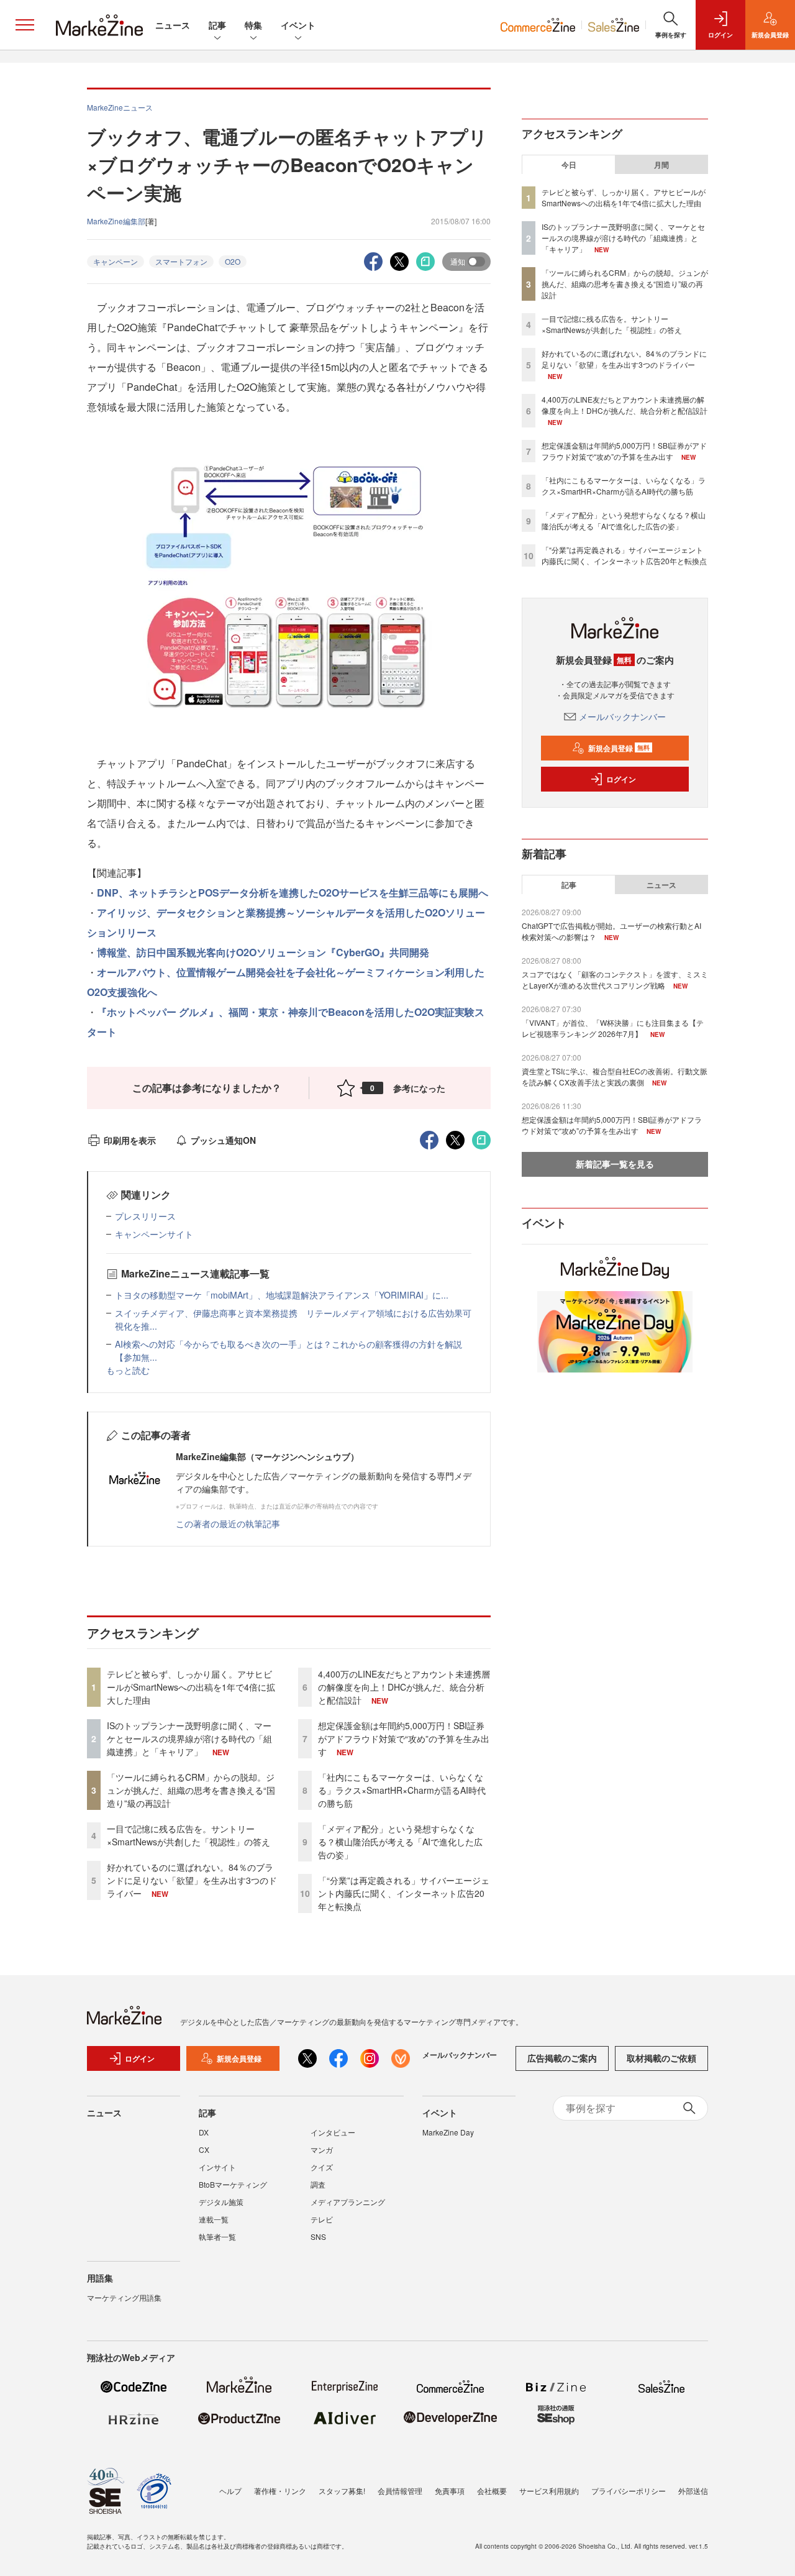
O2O (233, 261)
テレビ (322, 2219)
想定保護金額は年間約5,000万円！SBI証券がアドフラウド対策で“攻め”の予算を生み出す (404, 1738)
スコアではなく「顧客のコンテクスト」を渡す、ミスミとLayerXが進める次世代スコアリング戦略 (615, 980)
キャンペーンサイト (154, 1234)
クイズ (322, 2167)
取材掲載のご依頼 (661, 2058)
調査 (318, 2184)
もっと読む (128, 1370)
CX (204, 2149)
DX (204, 2132)
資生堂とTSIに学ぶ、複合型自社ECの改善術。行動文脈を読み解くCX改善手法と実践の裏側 (615, 1076)
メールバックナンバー (622, 716)
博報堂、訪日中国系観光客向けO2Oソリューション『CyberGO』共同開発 (263, 952)
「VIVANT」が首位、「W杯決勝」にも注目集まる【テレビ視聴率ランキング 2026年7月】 (613, 1028)
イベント (298, 25)
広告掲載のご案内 (562, 2058)
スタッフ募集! (342, 2491)
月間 (661, 165)
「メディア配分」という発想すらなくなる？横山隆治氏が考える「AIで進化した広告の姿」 (400, 1842)
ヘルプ (230, 2491)
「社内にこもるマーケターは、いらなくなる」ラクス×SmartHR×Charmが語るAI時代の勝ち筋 (402, 1790)
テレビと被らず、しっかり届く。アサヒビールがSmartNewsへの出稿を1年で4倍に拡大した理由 (191, 1687)
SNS (318, 2236)
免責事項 (450, 2491)
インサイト (217, 2167)
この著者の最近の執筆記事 (228, 1523)
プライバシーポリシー (629, 2491)
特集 (253, 25)
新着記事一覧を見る (615, 1164)
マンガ (322, 2149)
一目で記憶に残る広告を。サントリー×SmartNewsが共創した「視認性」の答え (189, 1835)
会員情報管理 (400, 2491)
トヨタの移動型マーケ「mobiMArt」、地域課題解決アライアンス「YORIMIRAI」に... (282, 1295)
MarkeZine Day (448, 2132)
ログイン (621, 779)
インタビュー (333, 2132)
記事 (217, 25)
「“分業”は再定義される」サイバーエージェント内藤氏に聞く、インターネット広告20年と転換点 (404, 1893)
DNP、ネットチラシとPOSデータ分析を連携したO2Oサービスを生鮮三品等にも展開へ (293, 893)
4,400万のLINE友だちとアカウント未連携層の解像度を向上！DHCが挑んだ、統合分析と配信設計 (404, 1687)
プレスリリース (145, 1216)
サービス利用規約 (549, 2491)
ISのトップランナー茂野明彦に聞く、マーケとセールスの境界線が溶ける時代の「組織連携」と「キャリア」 (189, 1738)
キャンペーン (116, 261)
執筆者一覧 (217, 2236)
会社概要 (492, 2491)
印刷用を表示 (130, 1140)
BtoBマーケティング (233, 2184)
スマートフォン (181, 261)
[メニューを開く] (25, 25)
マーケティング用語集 (124, 2297)
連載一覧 (214, 2219)
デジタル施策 (221, 2202)
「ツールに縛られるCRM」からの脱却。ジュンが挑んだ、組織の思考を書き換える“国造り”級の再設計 (191, 1790)
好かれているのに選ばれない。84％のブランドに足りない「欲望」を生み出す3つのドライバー (192, 1880)
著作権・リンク (280, 2491)
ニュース (173, 25)
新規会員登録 (619, 748)
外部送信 (693, 2491)
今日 (569, 165)
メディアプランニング (348, 2202)
